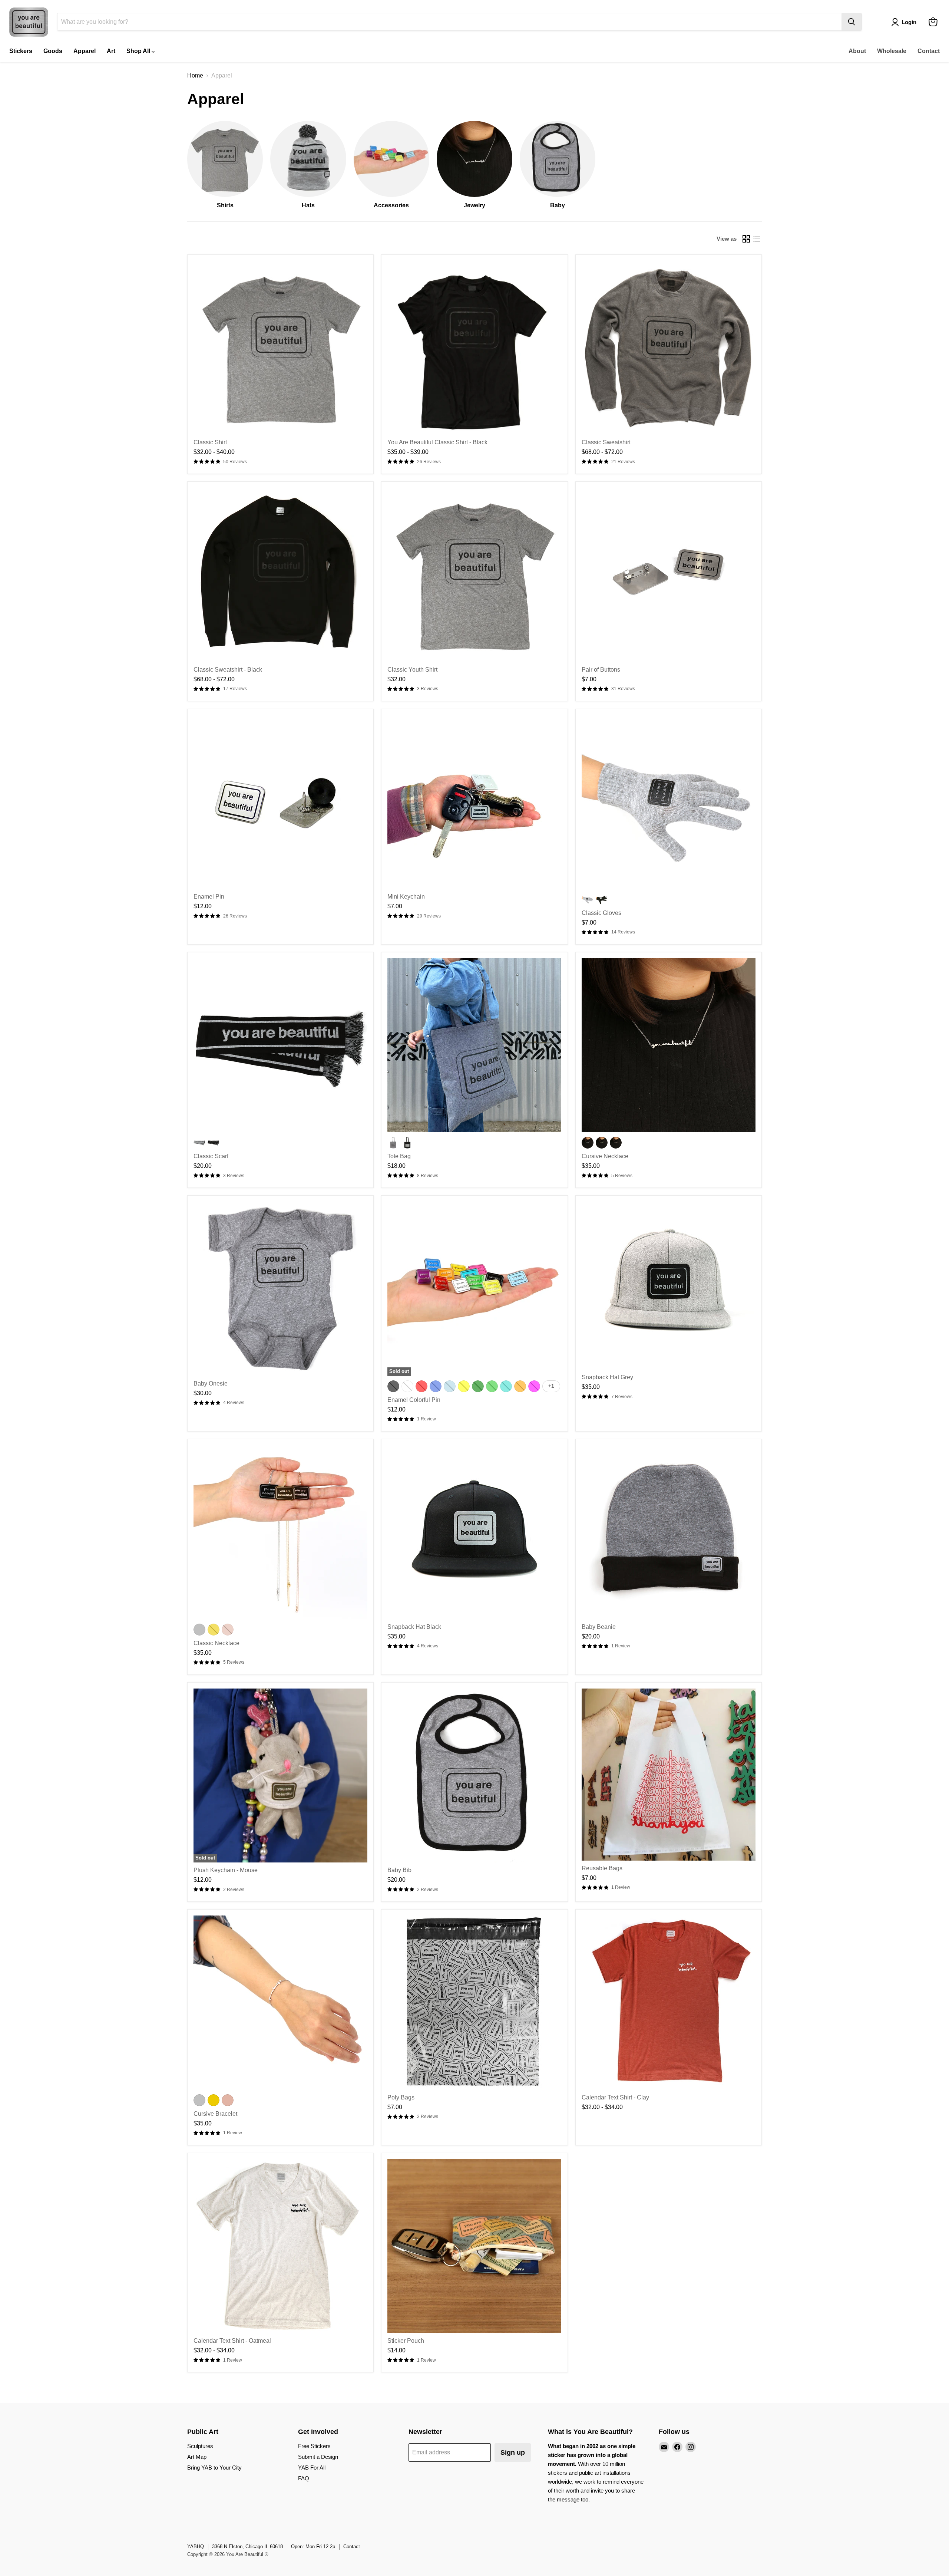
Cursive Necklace (605, 1156)
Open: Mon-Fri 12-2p (313, 2547)
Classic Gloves (601, 913)
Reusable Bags (602, 1868)
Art (111, 51)
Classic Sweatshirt (606, 442)
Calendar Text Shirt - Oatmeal (232, 2341)
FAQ (304, 2478)
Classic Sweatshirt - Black (228, 670)
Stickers (21, 51)
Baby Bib (399, 1870)
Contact (929, 51)
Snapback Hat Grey (607, 1377)
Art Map (197, 2457)
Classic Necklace (216, 1643)
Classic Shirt (210, 442)
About (857, 51)
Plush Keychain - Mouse (226, 1870)
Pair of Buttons (601, 670)
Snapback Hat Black (414, 1627)
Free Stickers (314, 2446)
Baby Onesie (211, 1383)
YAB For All (312, 2468)
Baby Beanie (599, 1627)
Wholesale (892, 51)
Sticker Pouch (406, 2341)
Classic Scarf (211, 1156)
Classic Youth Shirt (412, 670)
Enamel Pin (209, 897)
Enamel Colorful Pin (414, 1400)
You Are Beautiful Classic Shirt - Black (437, 442)
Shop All (139, 51)
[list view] (757, 239)
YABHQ (196, 2547)
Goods (53, 51)
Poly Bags (401, 2097)
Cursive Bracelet (215, 2114)
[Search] (852, 22)
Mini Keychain (406, 897)
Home (195, 75)
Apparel (85, 51)
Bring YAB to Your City (214, 2468)
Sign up (513, 2453)
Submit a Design (318, 2457)
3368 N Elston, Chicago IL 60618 (247, 2547)
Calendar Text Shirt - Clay (615, 2097)
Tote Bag (399, 1156)
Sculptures (200, 2446)
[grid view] (746, 239)
